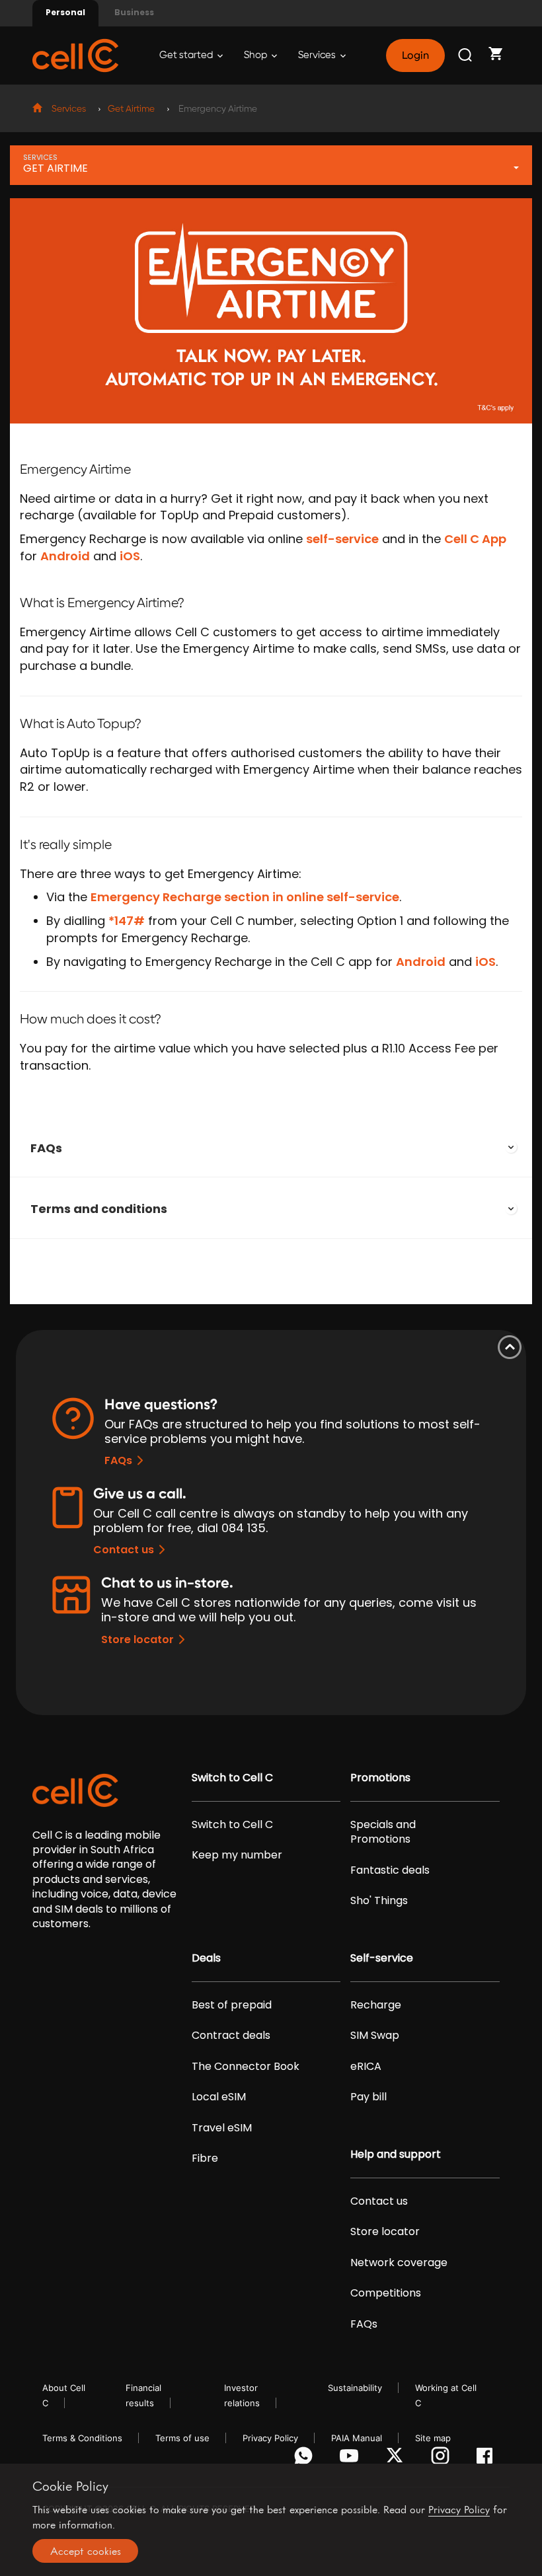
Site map (433, 2438)
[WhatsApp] (306, 2459)
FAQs (46, 1148)
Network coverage (399, 2263)
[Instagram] (443, 2459)
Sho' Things (379, 1901)
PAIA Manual (357, 2438)
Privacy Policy (270, 2438)
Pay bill (368, 2097)
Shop (256, 55)
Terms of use (182, 2438)
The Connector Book (246, 2067)
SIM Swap (375, 2036)
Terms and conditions (99, 1209)
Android (65, 556)
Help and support (396, 2154)
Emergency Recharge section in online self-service (245, 897)
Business (134, 12)
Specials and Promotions (383, 1832)
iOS (130, 556)
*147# (127, 921)
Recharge (376, 2005)
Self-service (382, 1958)
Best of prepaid (232, 2005)
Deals (206, 1958)
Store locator (137, 1639)
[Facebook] (488, 2459)
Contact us (124, 1550)
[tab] (271, 1148)
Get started (187, 55)
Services (318, 55)
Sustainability (355, 2388)
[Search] (466, 55)
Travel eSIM (222, 2128)
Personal (65, 12)
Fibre (205, 2158)
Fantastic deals (390, 1870)
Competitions (386, 2293)
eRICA (366, 2067)
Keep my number (237, 1855)
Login (415, 55)
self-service (342, 539)
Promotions (380, 1778)
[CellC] (75, 55)
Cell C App (475, 539)
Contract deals (231, 2036)
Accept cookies (86, 2551)
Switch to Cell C (232, 1778)
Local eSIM (219, 2097)
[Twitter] (397, 2459)
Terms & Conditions (82, 2438)
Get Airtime (131, 109)
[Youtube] (351, 2459)
